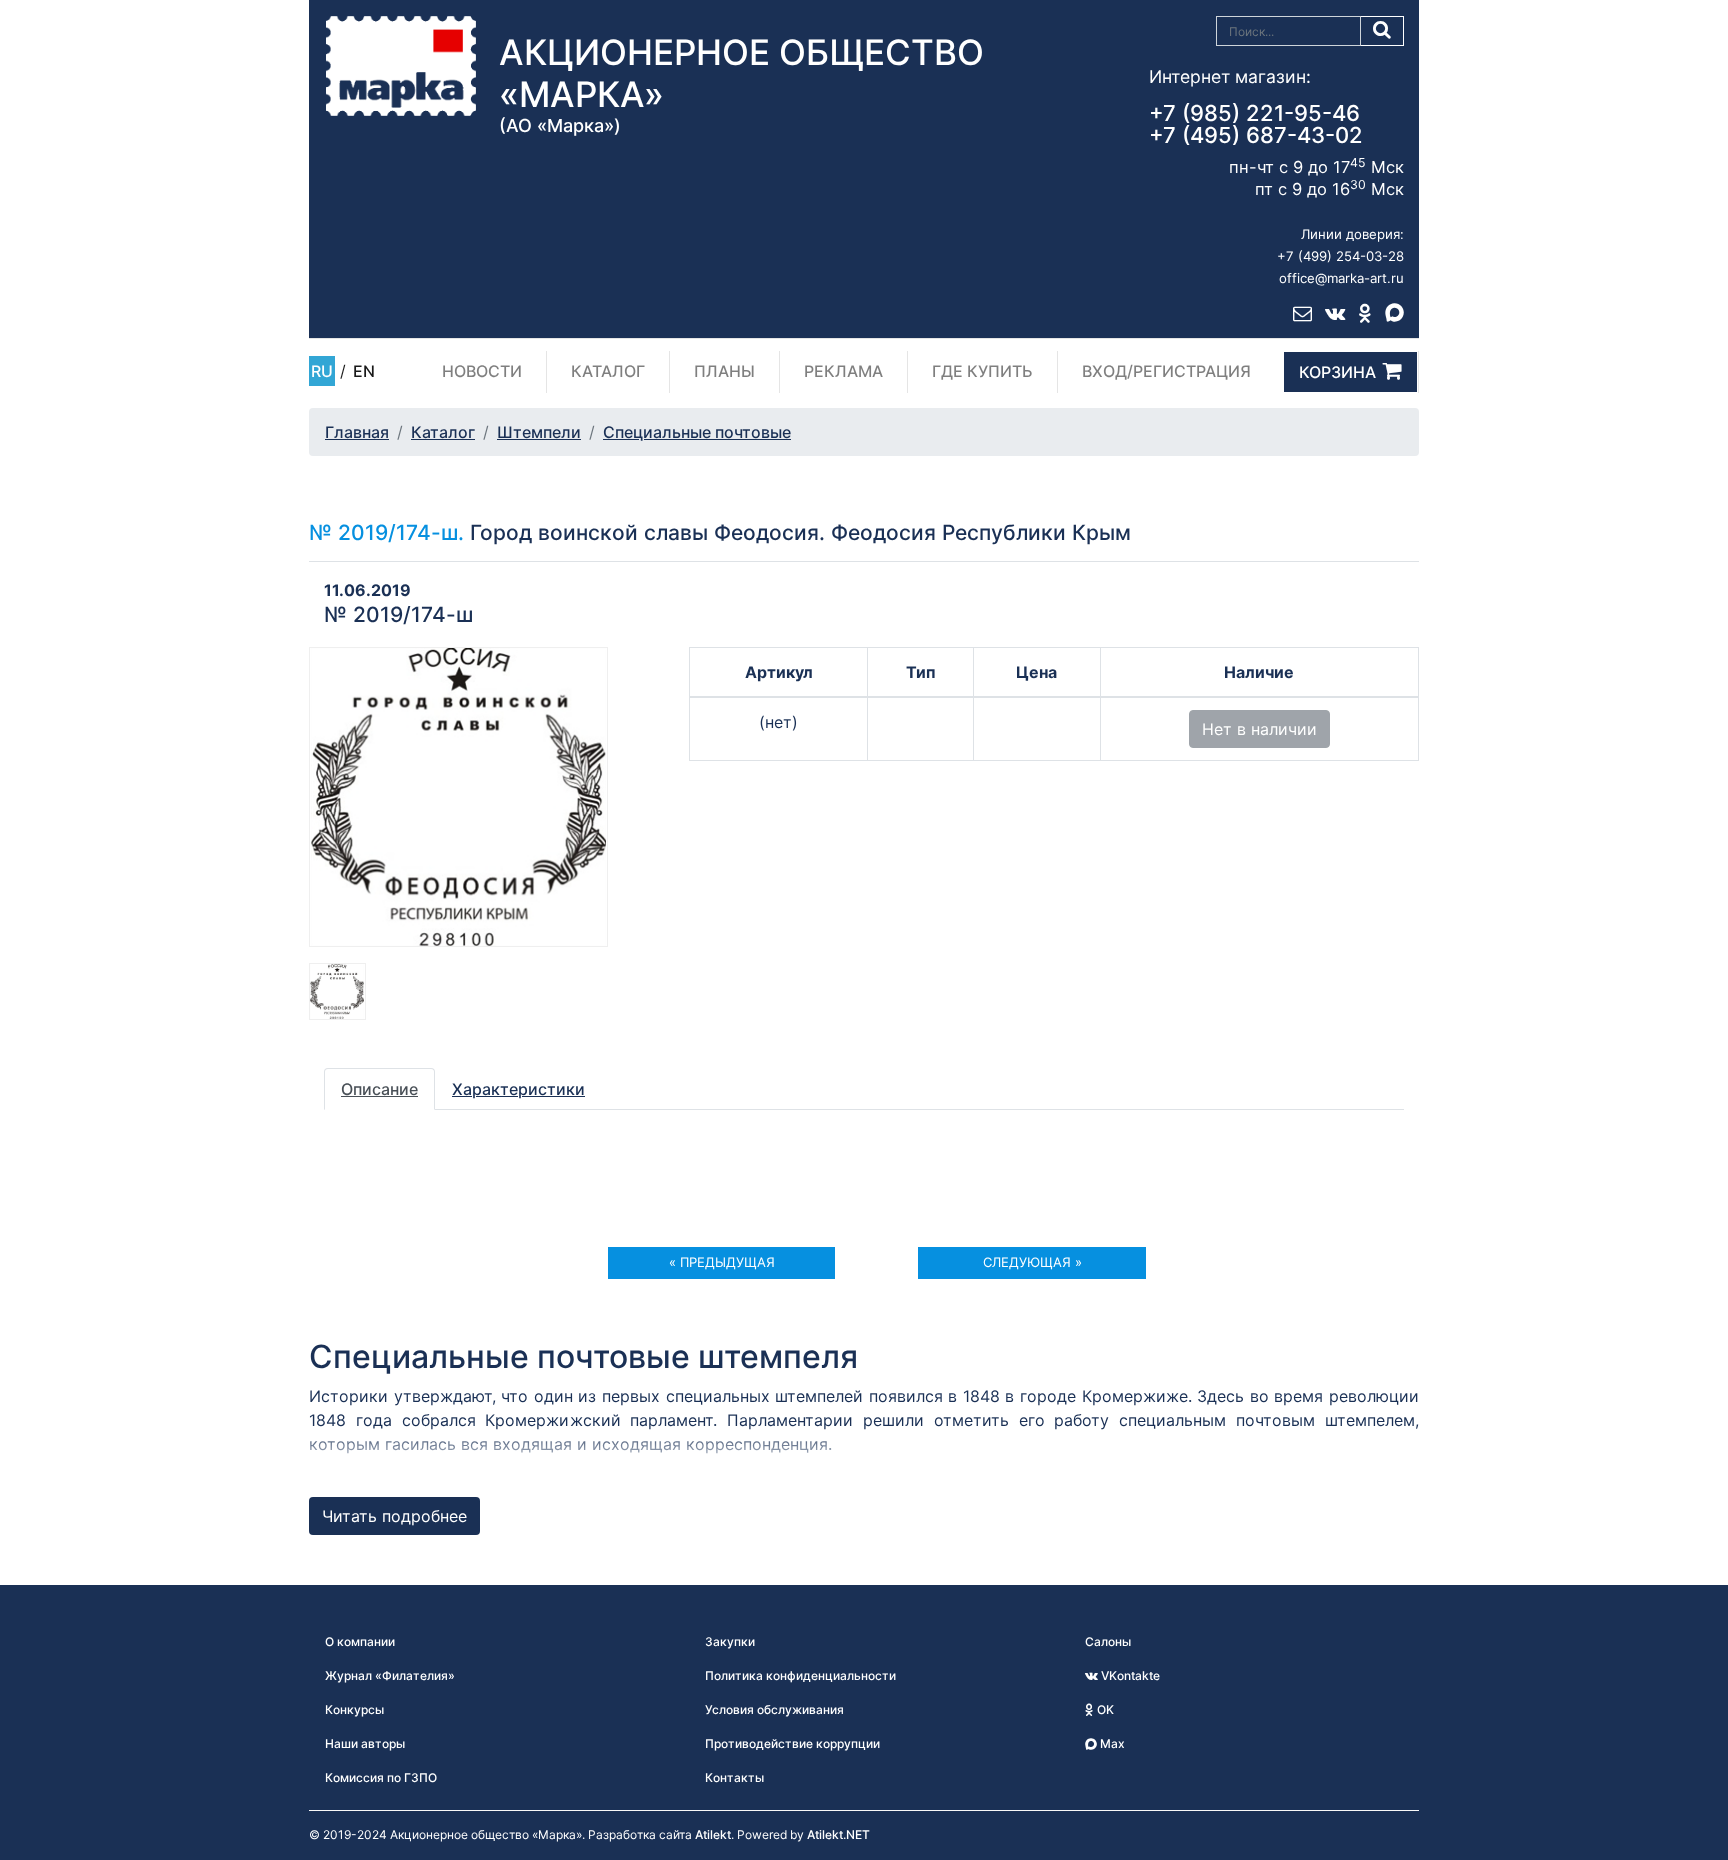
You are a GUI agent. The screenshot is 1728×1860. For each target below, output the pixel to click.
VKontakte (1129, 1675)
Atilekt (713, 1834)
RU (322, 371)
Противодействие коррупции (792, 1743)
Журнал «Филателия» (390, 1675)
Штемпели (539, 432)
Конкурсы (354, 1709)
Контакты (734, 1777)
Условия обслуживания (774, 1709)
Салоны (1108, 1641)
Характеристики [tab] (518, 1089)
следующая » (1032, 1262)
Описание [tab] (379, 1089)
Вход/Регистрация (1166, 371)
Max (1111, 1743)
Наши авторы (365, 1743)
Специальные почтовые (697, 432)
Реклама (843, 371)
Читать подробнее (394, 1516)
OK (1104, 1709)
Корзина (1337, 372)
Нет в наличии (1259, 729)
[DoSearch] (1382, 31)
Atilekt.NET (838, 1834)
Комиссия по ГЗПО (381, 1777)
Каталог (608, 371)
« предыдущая (722, 1262)
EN (364, 371)
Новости (482, 371)
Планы (724, 371)
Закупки (730, 1641)
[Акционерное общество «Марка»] (401, 65)
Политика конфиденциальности (800, 1675)
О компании (360, 1641)
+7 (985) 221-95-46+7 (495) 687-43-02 (1256, 124)
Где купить (982, 371)
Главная (357, 432)
